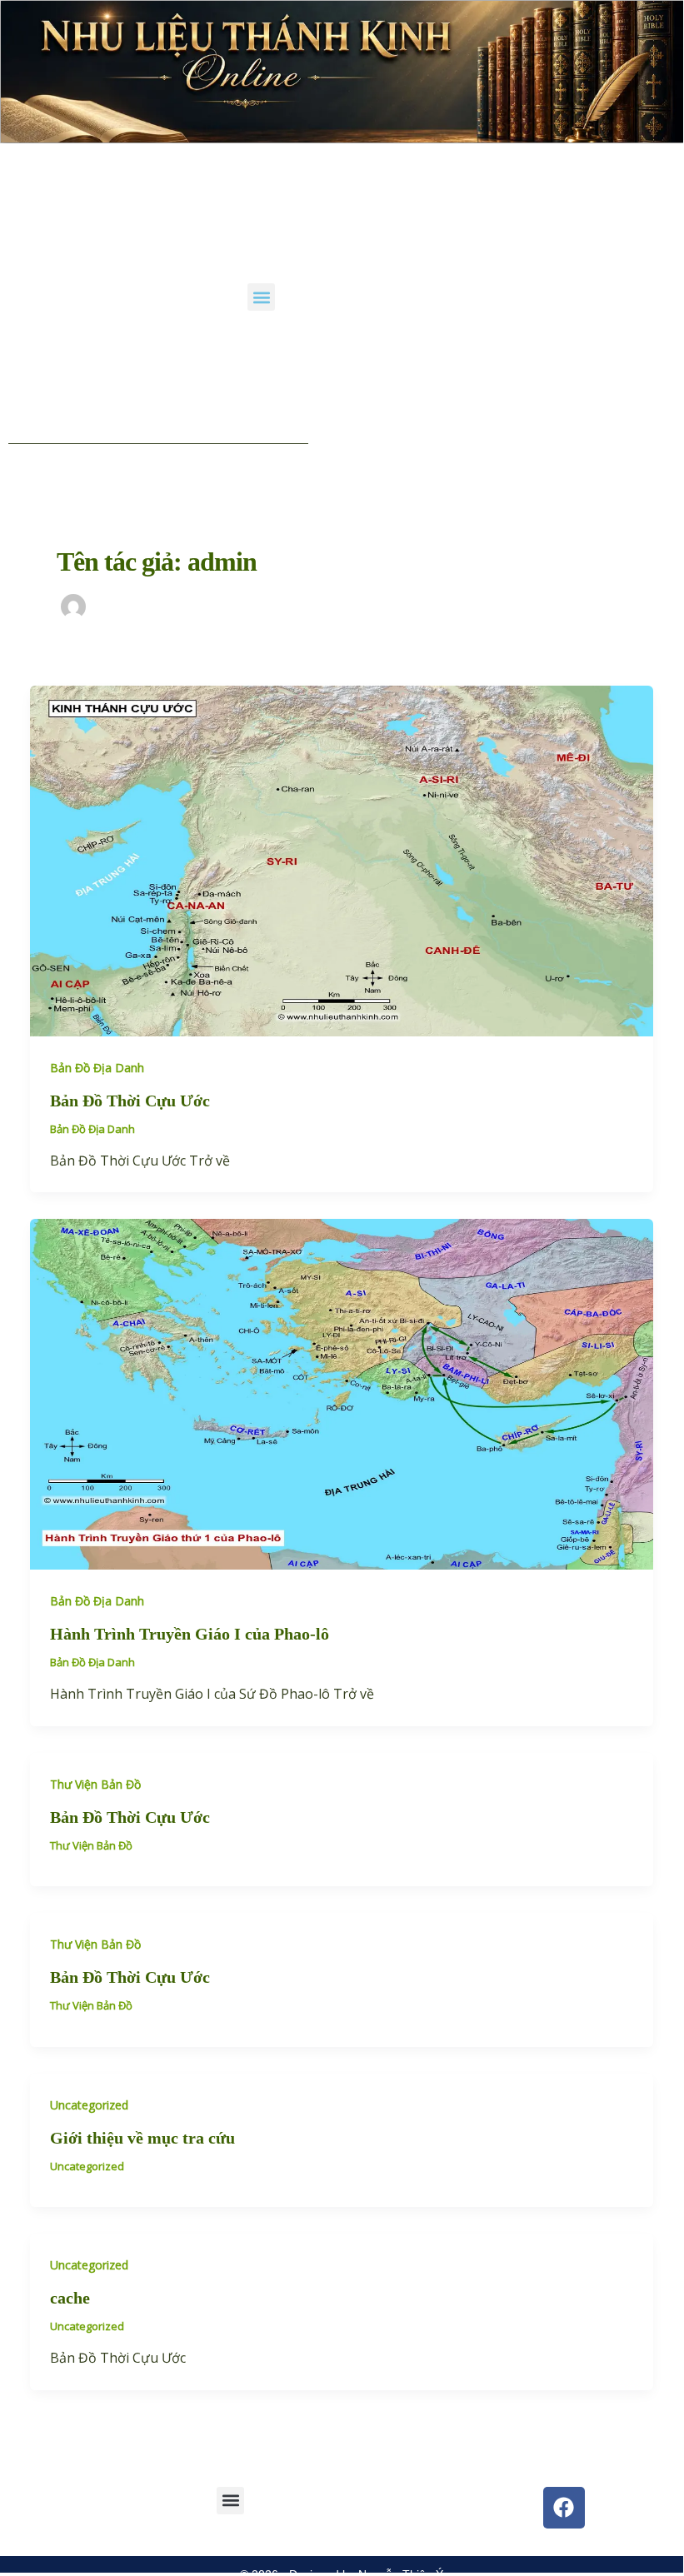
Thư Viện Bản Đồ (95, 1784)
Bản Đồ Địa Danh (97, 1068)
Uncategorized (89, 2105)
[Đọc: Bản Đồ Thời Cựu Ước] (342, 860)
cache (70, 2298)
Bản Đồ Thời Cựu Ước (130, 1101)
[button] (261, 297)
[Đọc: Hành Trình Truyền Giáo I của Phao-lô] (342, 1393)
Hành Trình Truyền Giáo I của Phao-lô (190, 1634)
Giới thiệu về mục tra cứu (142, 2138)
